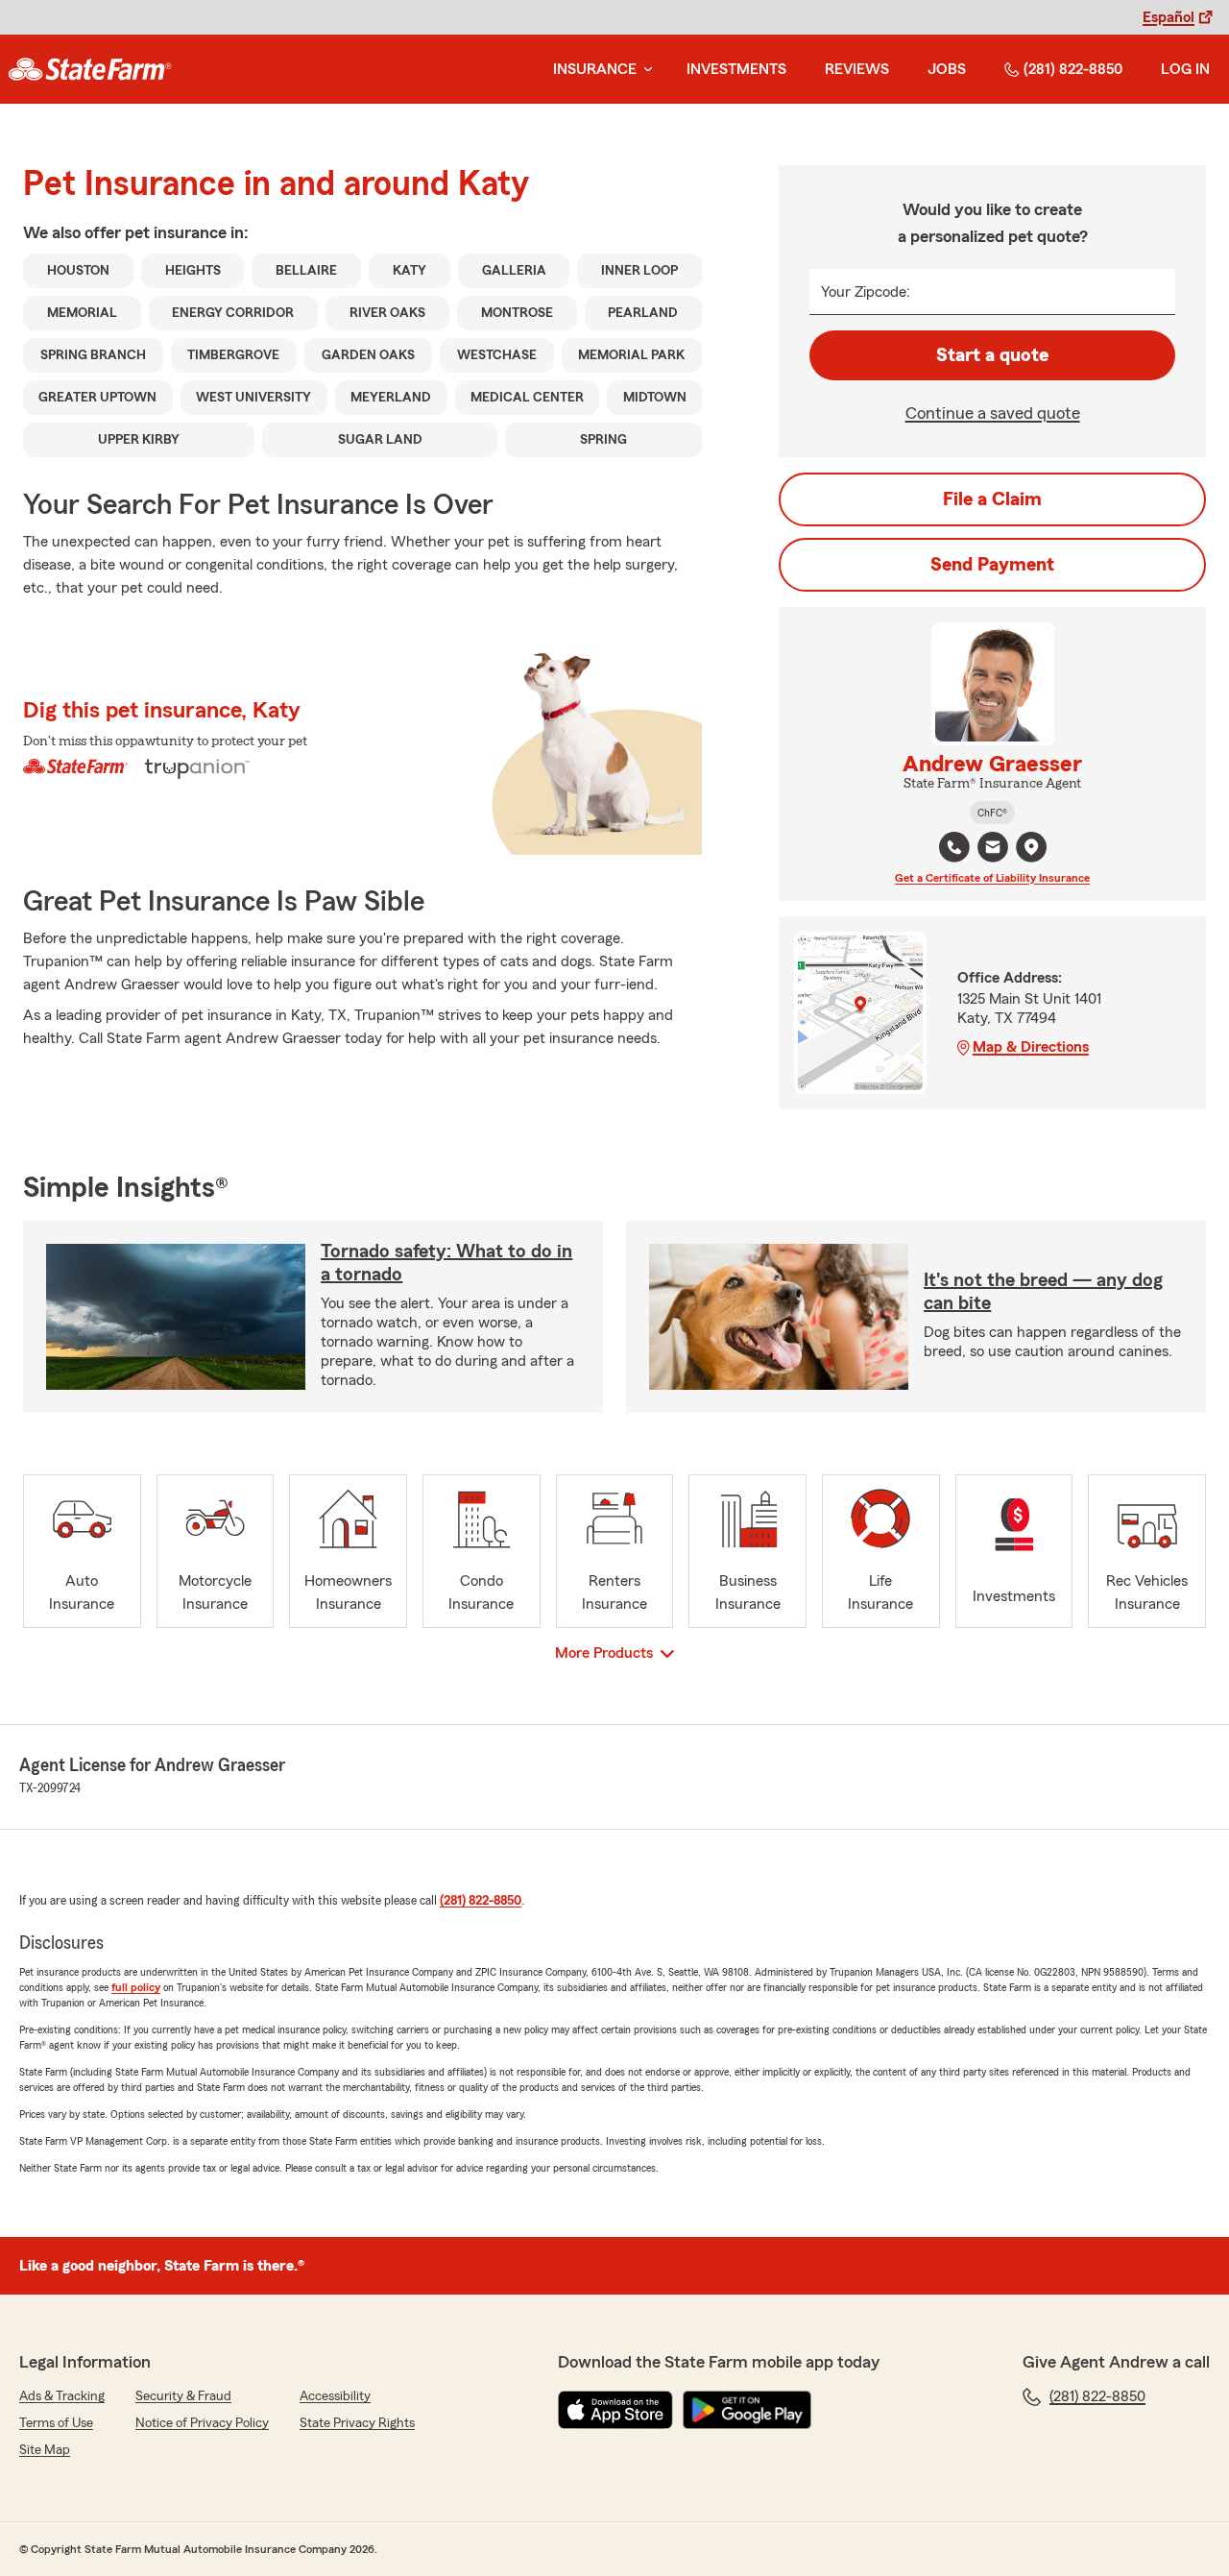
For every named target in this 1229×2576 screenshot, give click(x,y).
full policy (136, 1987)
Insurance (595, 69)
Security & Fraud (183, 2396)
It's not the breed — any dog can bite (1043, 1292)
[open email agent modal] (993, 850)
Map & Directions (1031, 1047)
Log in (1185, 69)
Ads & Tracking (62, 2396)
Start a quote (992, 355)
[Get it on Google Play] (747, 2410)
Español (1169, 17)
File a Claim (992, 499)
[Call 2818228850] (954, 847)
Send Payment (992, 565)
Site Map (45, 2450)
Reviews (857, 69)
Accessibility (335, 2396)
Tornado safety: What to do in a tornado (446, 1263)
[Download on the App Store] (615, 2410)
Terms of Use (56, 2423)
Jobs (947, 69)
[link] (90, 69)
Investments (736, 69)
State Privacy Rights (357, 2423)
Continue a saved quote (993, 413)
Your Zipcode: (866, 292)
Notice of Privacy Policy (202, 2423)
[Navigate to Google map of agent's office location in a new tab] (1031, 847)
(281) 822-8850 (1073, 69)
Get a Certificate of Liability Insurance (992, 878)
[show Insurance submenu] (644, 70)
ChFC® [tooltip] (992, 813)
